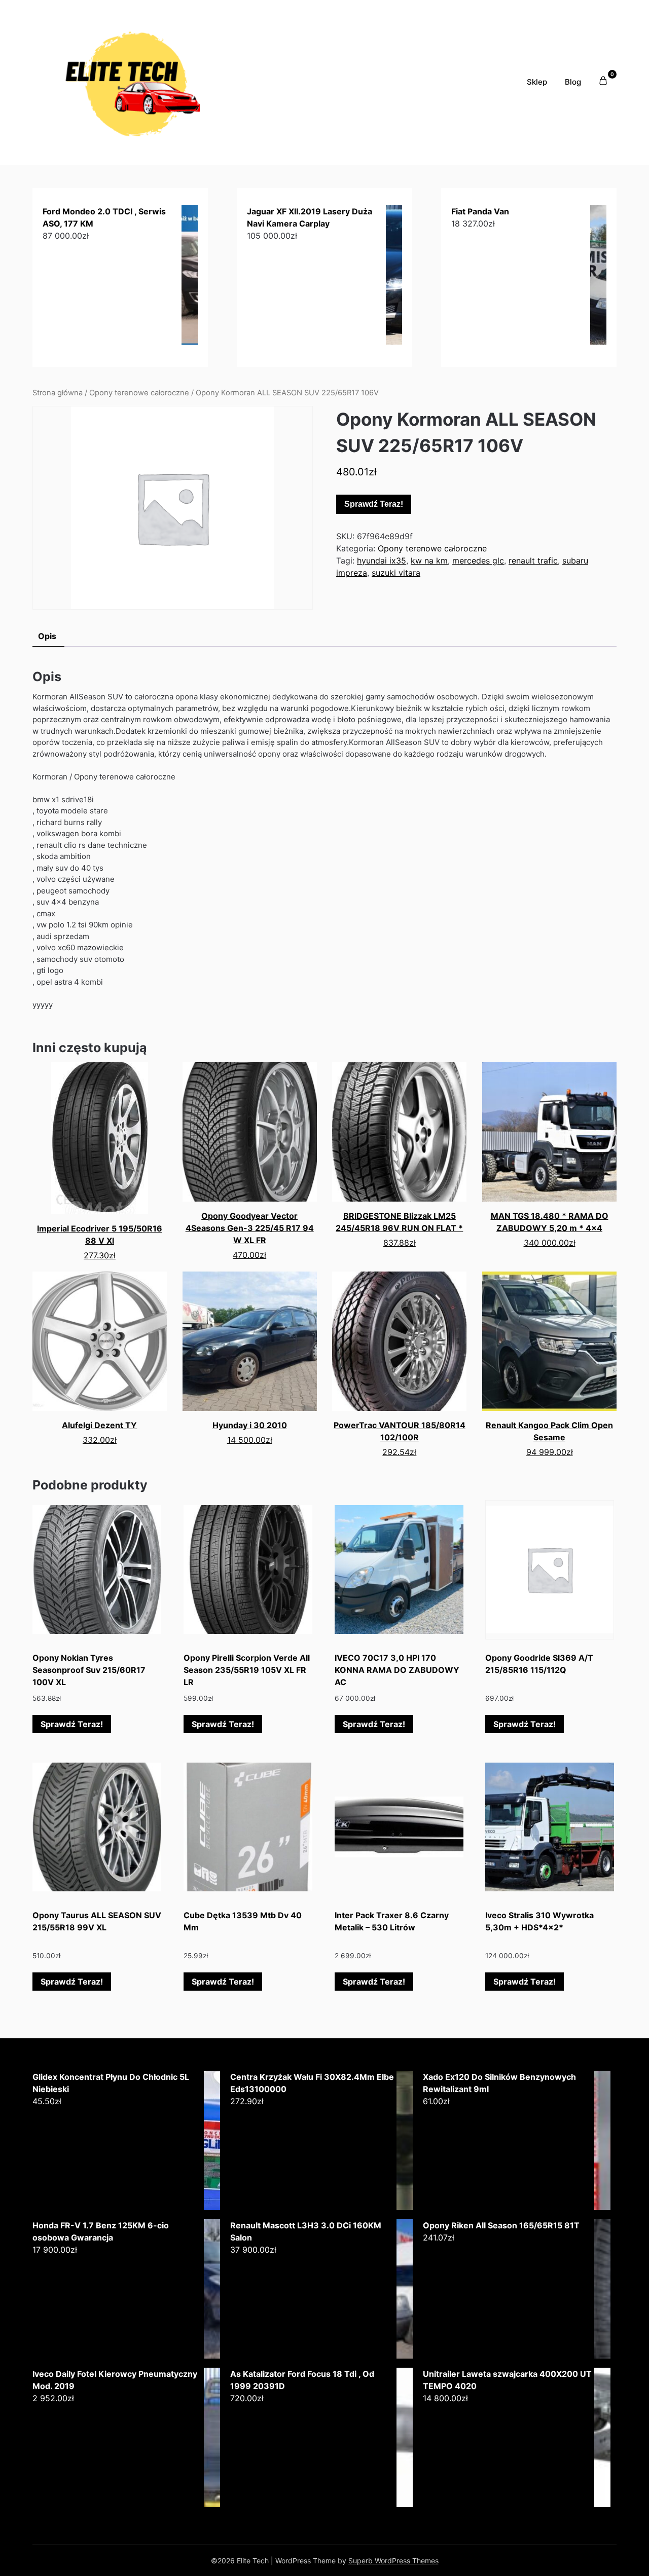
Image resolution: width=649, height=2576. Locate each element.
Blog (573, 82)
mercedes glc (478, 561)
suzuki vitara (396, 573)
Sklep (537, 82)
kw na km (429, 561)
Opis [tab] (47, 636)
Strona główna (58, 393)
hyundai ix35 (382, 561)
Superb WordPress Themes (393, 2561)
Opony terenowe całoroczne (139, 393)
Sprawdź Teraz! (374, 504)
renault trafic (533, 561)
